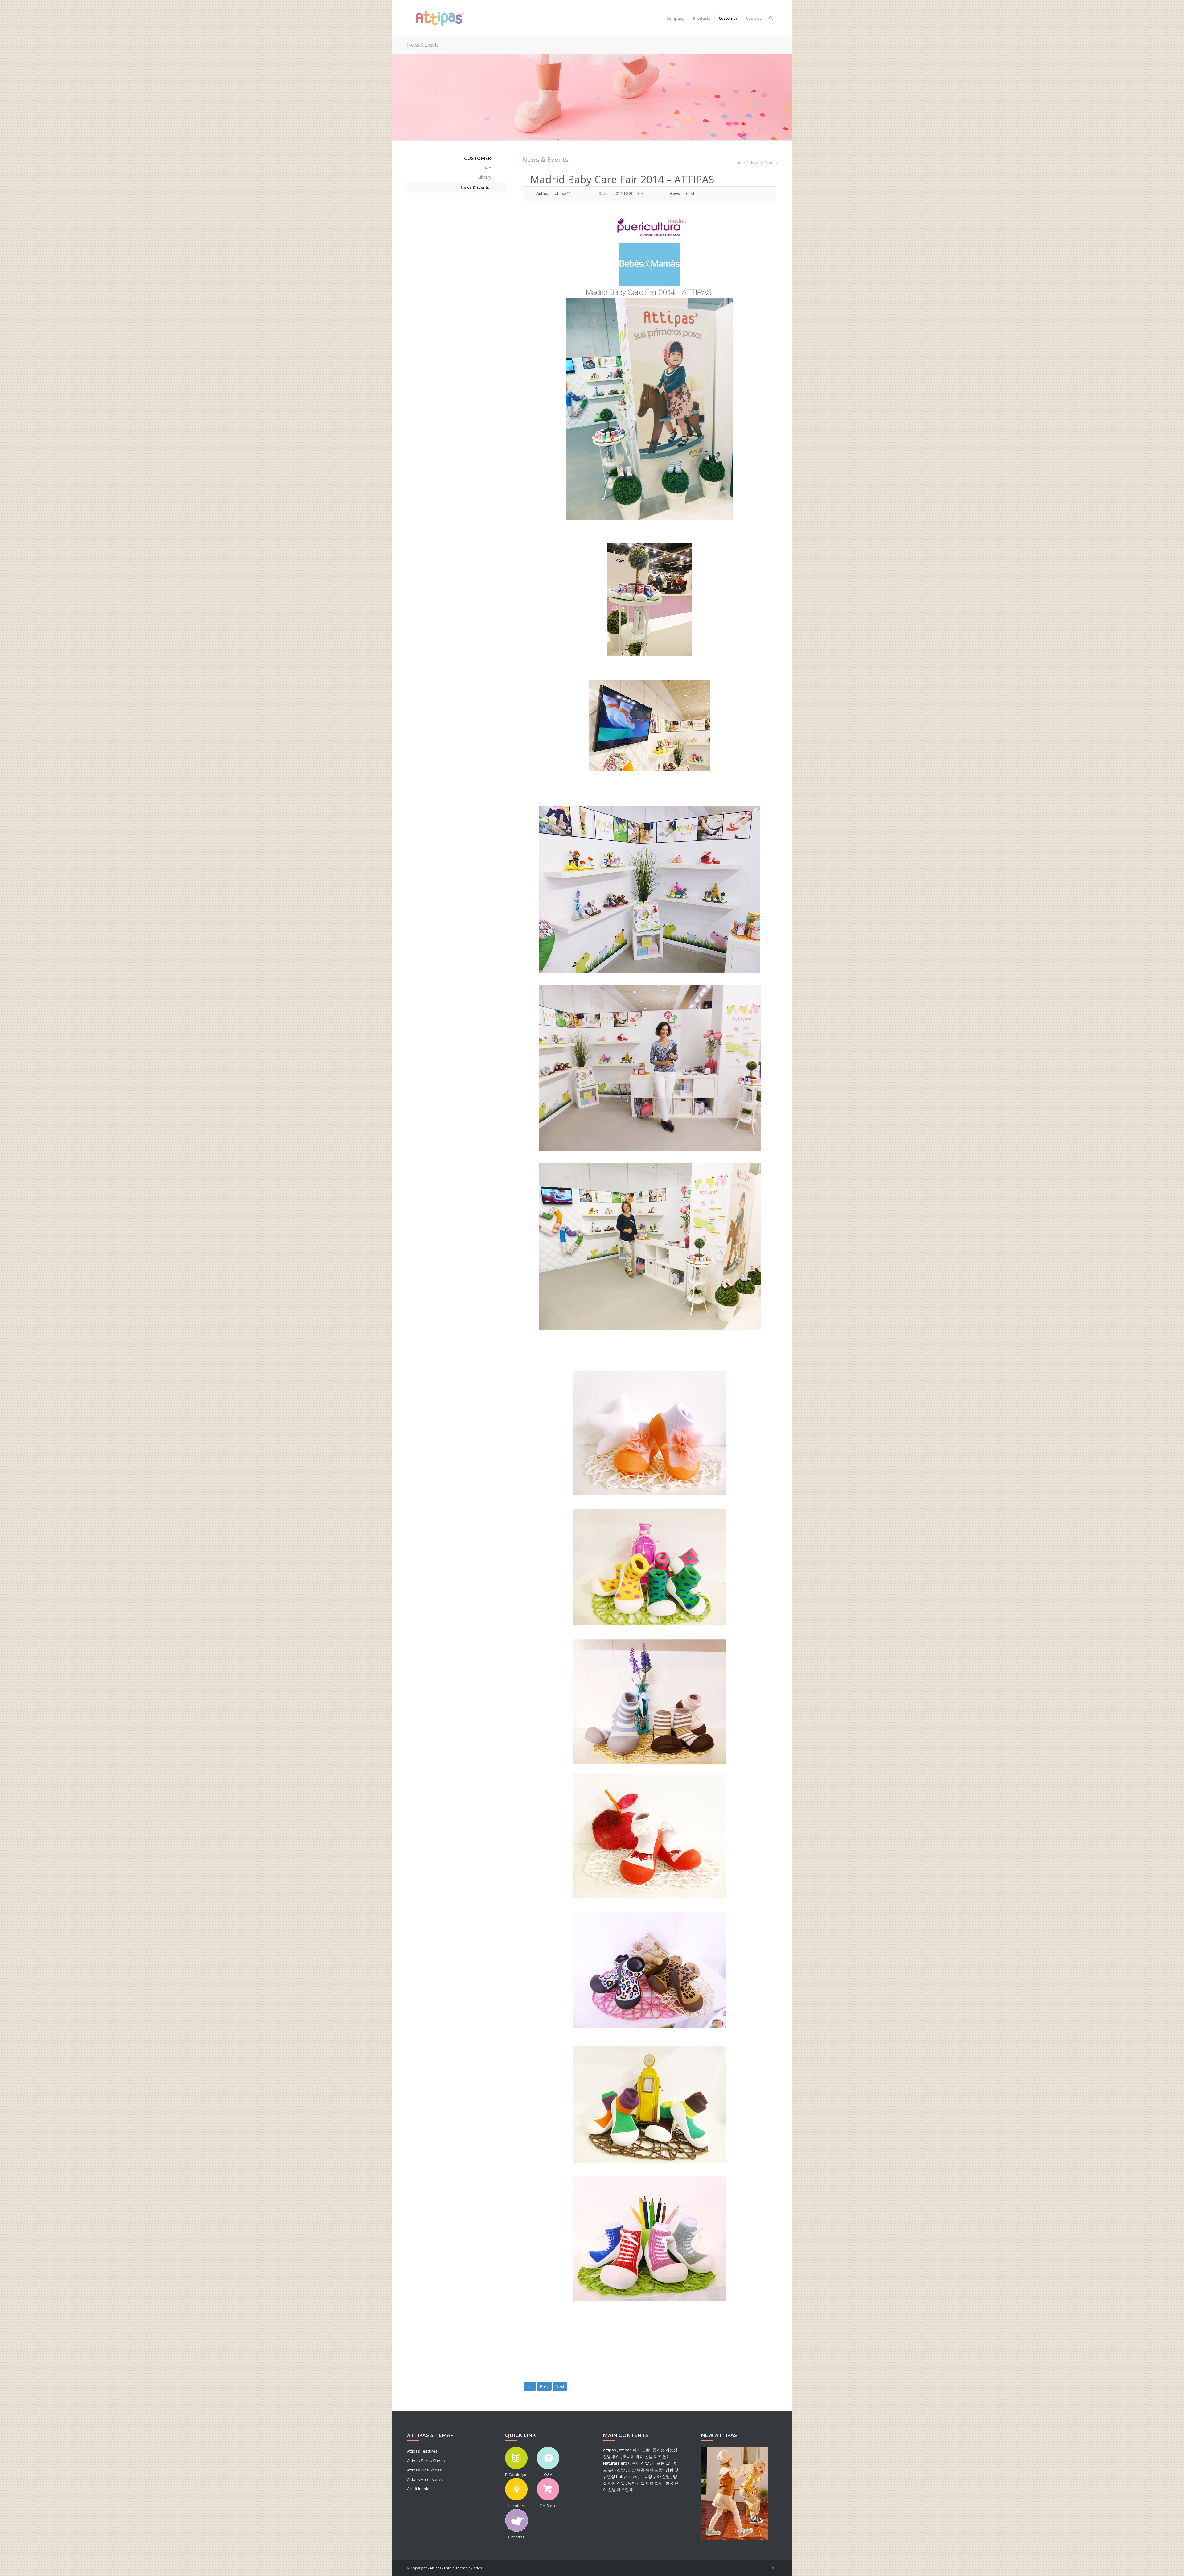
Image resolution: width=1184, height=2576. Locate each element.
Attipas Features (422, 2451)
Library (485, 177)
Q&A (487, 168)
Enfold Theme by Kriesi (463, 2568)
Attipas (435, 2568)
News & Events (423, 45)
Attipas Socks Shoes (426, 2461)
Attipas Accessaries (425, 2479)
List (530, 2386)
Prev (544, 2386)
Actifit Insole (418, 2489)
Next (560, 2386)
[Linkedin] (772, 2568)
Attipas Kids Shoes (424, 2470)
